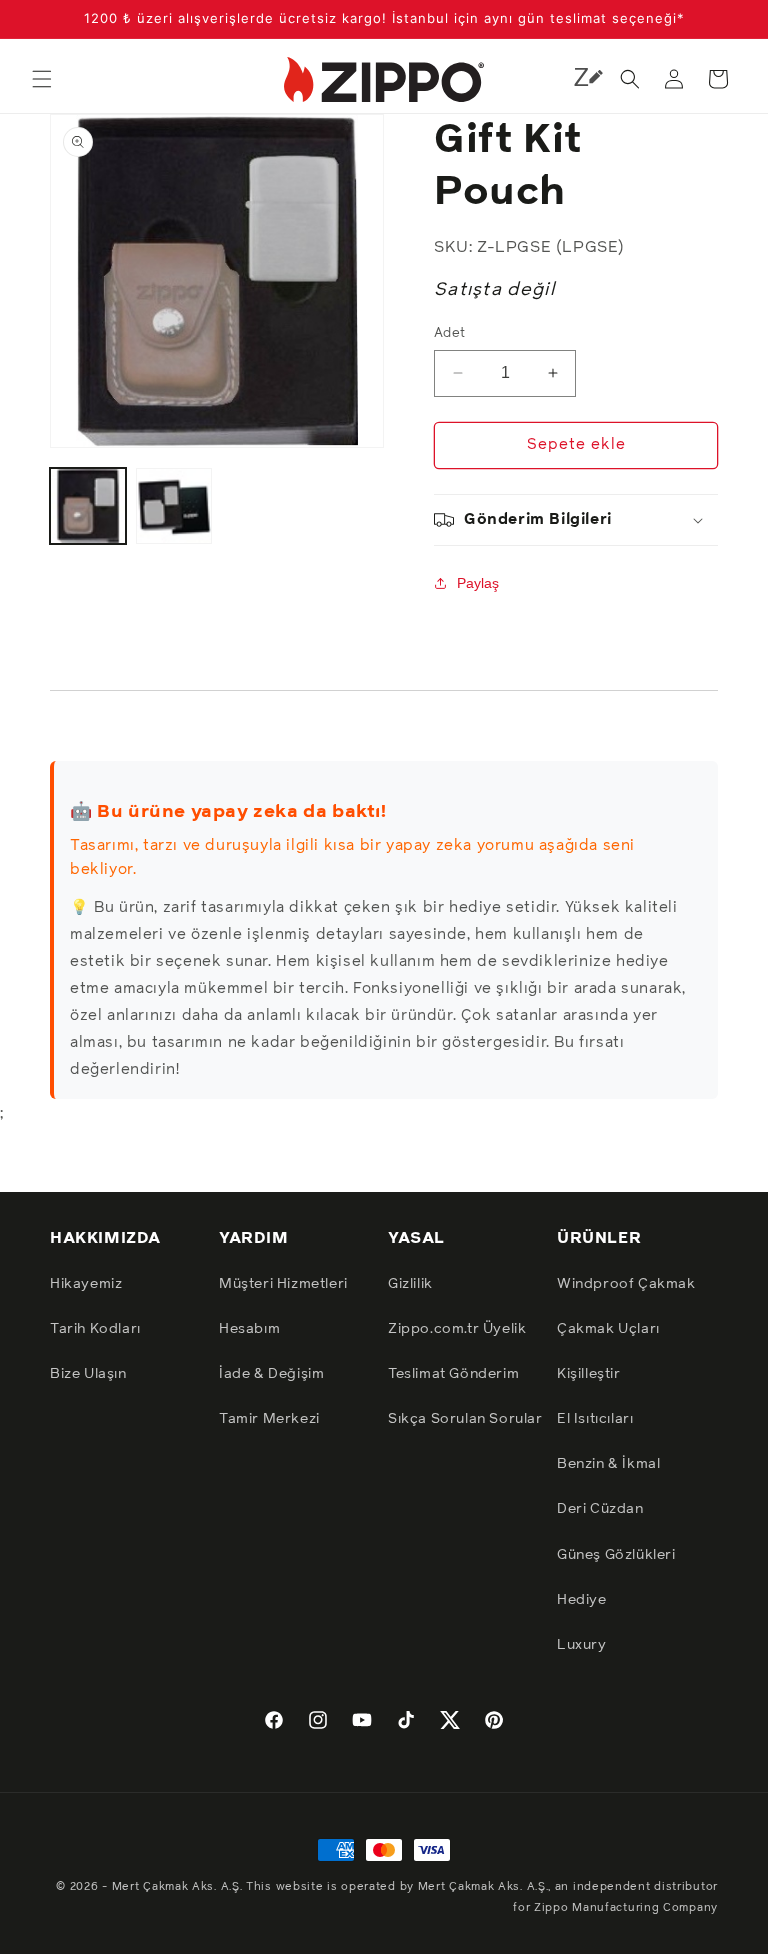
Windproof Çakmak (626, 1284)
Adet (450, 333)
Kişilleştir (589, 1374)
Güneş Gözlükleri (616, 1555)
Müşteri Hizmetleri (283, 1284)
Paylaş (478, 583)
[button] (42, 79)
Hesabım (249, 1329)
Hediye (582, 1600)
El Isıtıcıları (595, 1419)
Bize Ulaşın (88, 1374)
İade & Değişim (271, 1374)
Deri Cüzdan (600, 1509)
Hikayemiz (86, 1284)
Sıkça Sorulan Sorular (465, 1419)
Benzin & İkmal (608, 1464)
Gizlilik (410, 1284)
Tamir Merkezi (269, 1419)
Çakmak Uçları (608, 1329)
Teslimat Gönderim (453, 1374)
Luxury (582, 1645)
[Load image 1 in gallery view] (88, 506)
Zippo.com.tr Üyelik (457, 1329)
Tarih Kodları (95, 1329)
